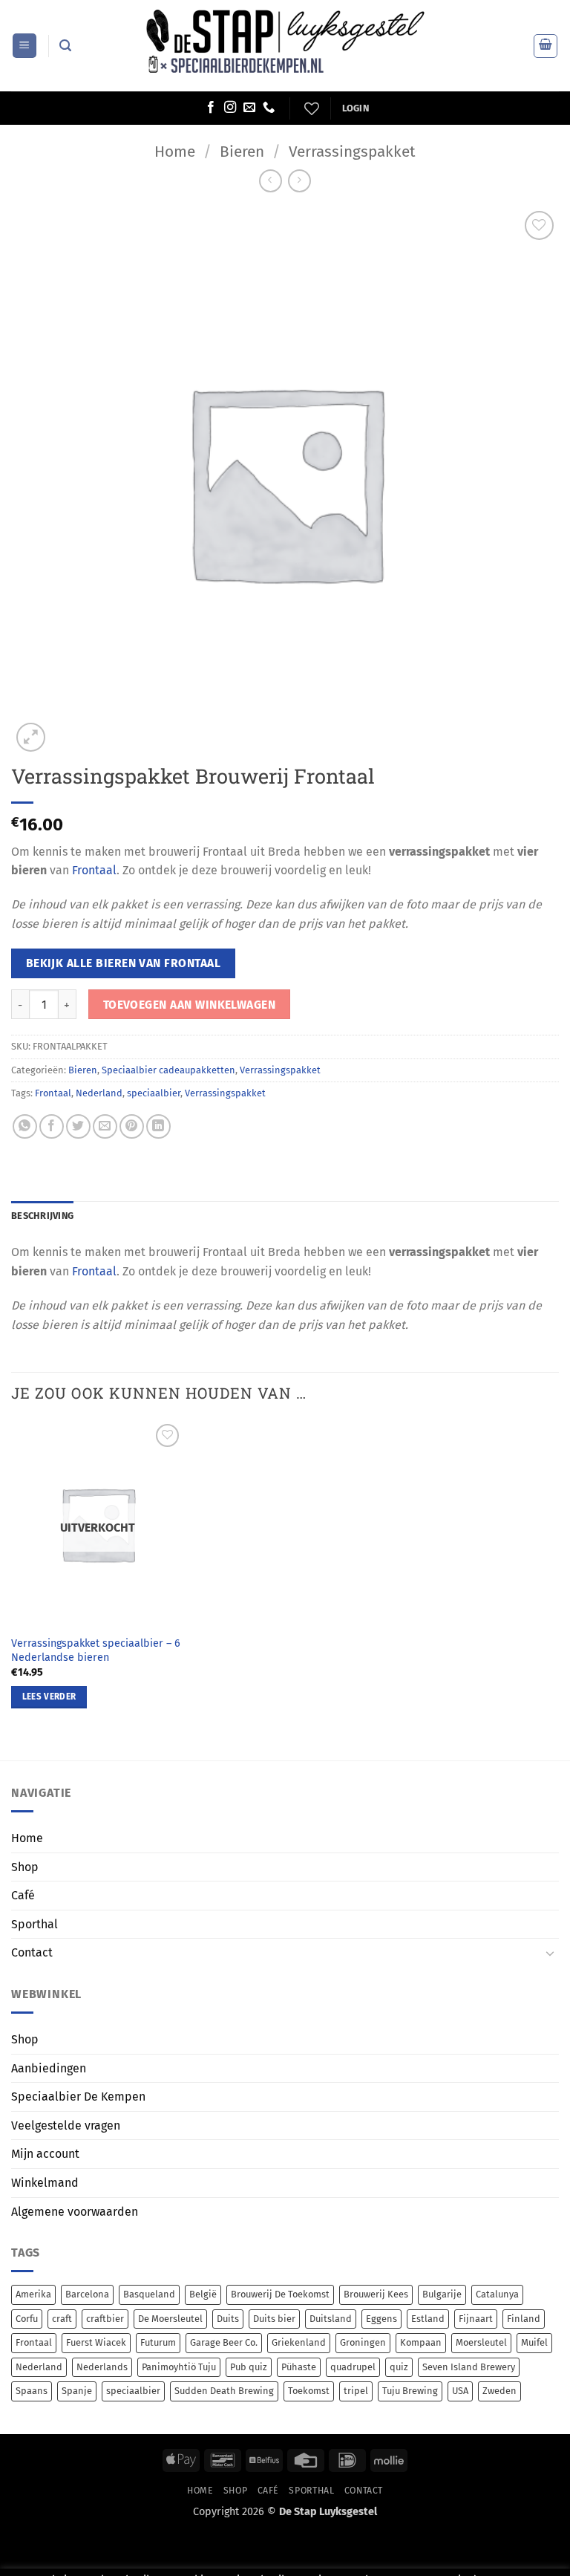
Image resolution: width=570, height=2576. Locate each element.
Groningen (363, 2342)
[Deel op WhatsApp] (25, 1126)
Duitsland (331, 2319)
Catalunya (497, 2294)
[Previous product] (299, 181)
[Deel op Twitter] (78, 1126)
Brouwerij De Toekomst (280, 2294)
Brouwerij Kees (376, 2294)
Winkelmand (45, 2183)
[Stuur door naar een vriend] (105, 1126)
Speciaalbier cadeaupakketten (168, 1070)
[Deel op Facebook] (52, 1126)
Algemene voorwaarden (75, 2212)
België (203, 2294)
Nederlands (102, 2367)
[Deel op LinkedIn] (158, 1126)
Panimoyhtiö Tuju (179, 2367)
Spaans (32, 2391)
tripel (356, 2391)
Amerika (33, 2294)
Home (175, 152)
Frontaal (94, 870)
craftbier (105, 2319)
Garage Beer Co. (224, 2342)
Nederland (99, 1093)
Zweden (499, 2391)
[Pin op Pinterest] (132, 1126)
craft (62, 2319)
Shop (25, 1867)
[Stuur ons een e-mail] (249, 108)
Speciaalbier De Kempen (78, 2097)
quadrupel (353, 2367)
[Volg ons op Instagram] (230, 108)
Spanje (77, 2391)
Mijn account (45, 2154)
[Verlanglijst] (310, 108)
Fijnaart (476, 2319)
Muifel (534, 2342)
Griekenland (299, 2342)
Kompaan (421, 2342)
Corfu (27, 2319)
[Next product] (271, 181)
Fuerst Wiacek (96, 2342)
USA (460, 2391)
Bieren (242, 152)
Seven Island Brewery (469, 2367)
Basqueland (149, 2294)
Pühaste (299, 2367)
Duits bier (274, 2319)
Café (23, 1895)
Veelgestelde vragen (66, 2125)
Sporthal (35, 1924)
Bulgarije (442, 2294)
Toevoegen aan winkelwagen (190, 1005)
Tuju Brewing (410, 2391)
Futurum (158, 2342)
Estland (428, 2319)
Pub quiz (249, 2367)
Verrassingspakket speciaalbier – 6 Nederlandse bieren (96, 1650)
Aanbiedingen (49, 2068)
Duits (228, 2319)
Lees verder (49, 1697)
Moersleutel (481, 2342)
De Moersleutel (170, 2319)
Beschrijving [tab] (42, 1216)
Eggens (381, 2319)
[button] (24, 46)
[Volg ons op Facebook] (211, 108)
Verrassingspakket (352, 152)
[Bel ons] (269, 108)
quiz (399, 2367)
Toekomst (309, 2391)
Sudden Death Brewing (224, 2391)
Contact (32, 1952)
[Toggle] (550, 1953)
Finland (524, 2319)
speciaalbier (154, 1093)
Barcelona (87, 2294)
